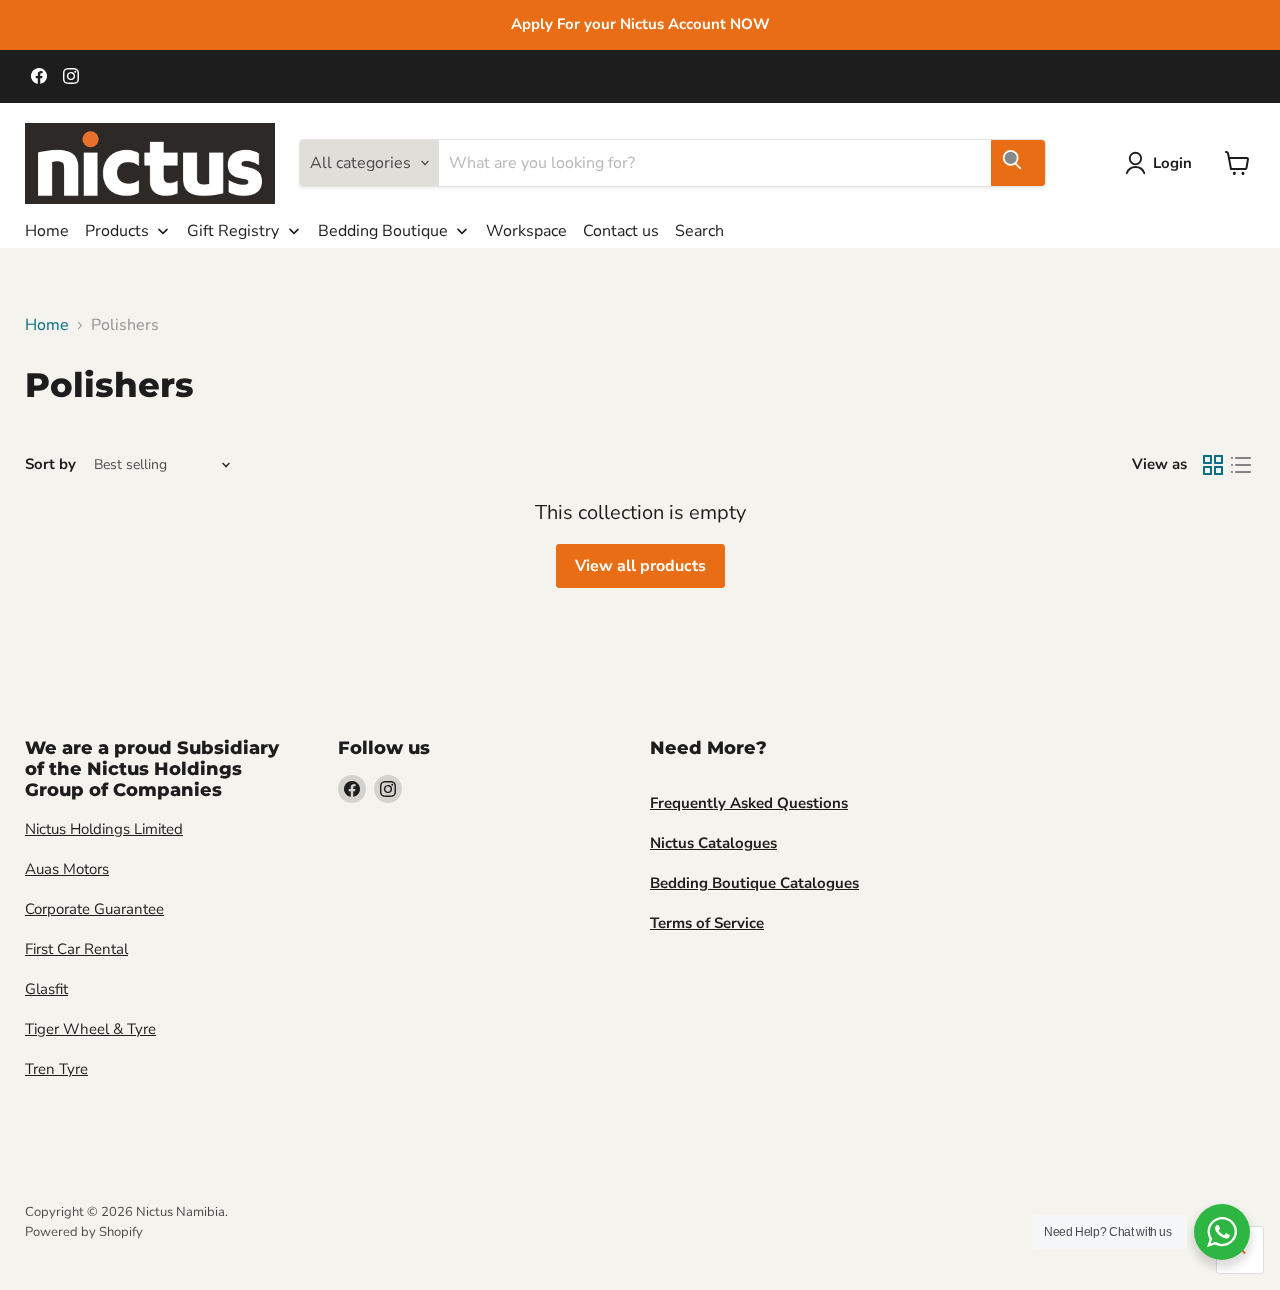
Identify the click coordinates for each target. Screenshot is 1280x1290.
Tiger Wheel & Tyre (90, 1029)
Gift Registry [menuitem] (233, 231)
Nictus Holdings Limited (104, 829)
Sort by (50, 464)
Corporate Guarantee (94, 909)
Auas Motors (67, 869)
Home (47, 325)
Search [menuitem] (699, 231)
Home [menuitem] (47, 231)
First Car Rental (76, 949)
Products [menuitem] (117, 231)
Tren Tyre (56, 1069)
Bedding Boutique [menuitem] (383, 231)
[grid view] (1213, 465)
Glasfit (46, 989)
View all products (640, 566)
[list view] (1241, 465)
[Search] (1018, 163)
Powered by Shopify (84, 1232)
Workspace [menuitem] (526, 231)
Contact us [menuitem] (621, 231)
